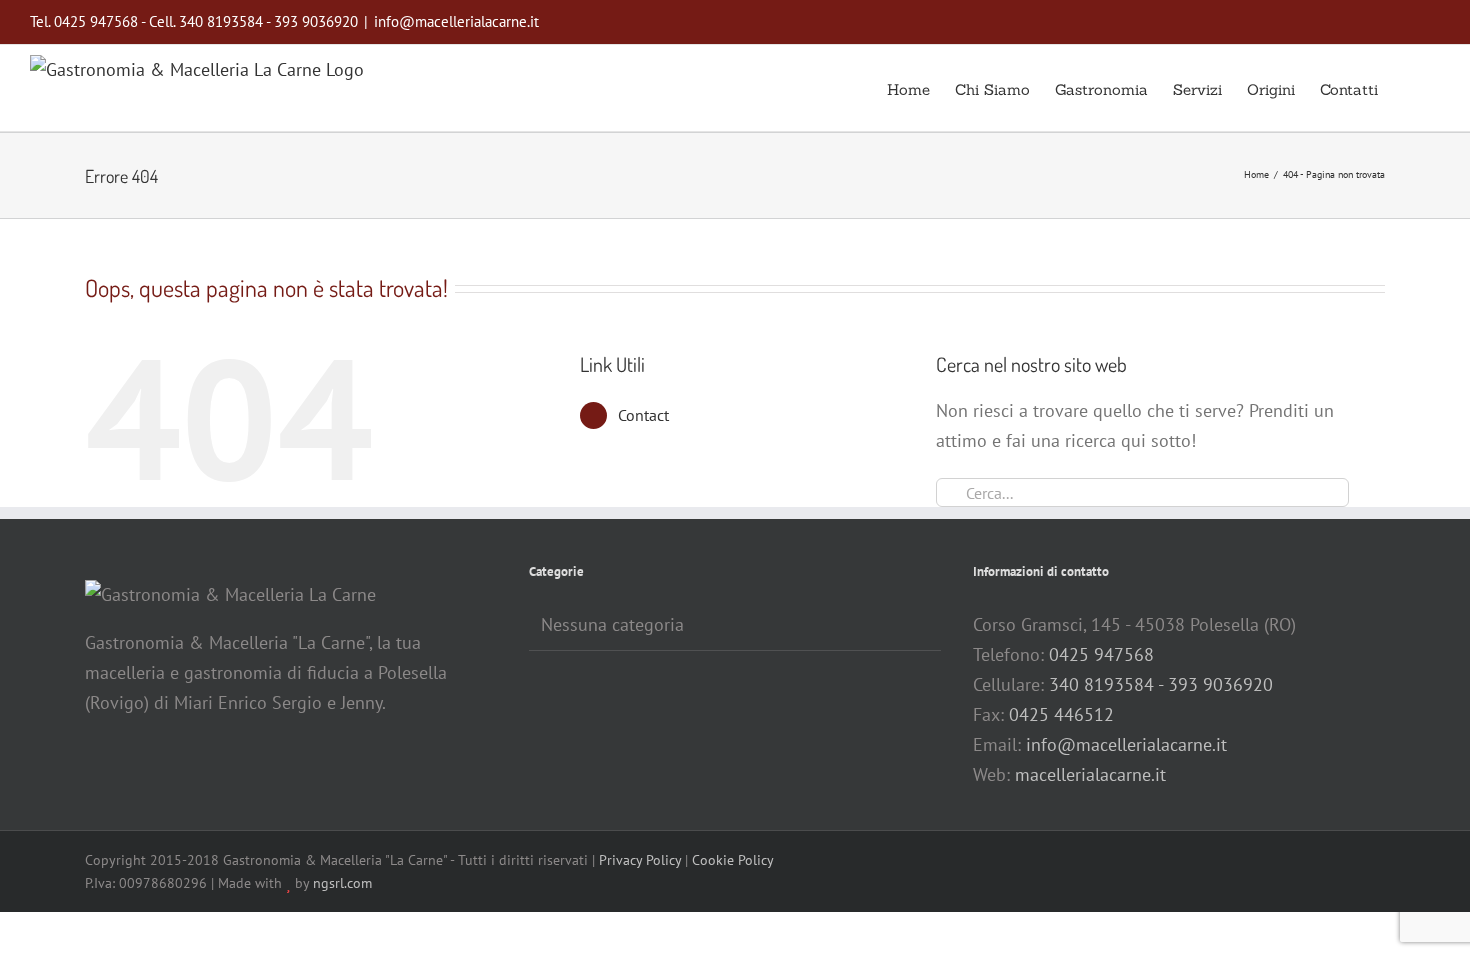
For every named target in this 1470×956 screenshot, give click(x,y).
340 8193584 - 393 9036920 (1161, 684)
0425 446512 (1061, 714)
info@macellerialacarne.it (456, 21)
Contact (643, 415)
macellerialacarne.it (1090, 774)
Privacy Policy (640, 860)
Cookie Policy (733, 860)
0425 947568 (1101, 654)
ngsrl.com (342, 883)
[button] (1409, 88)
